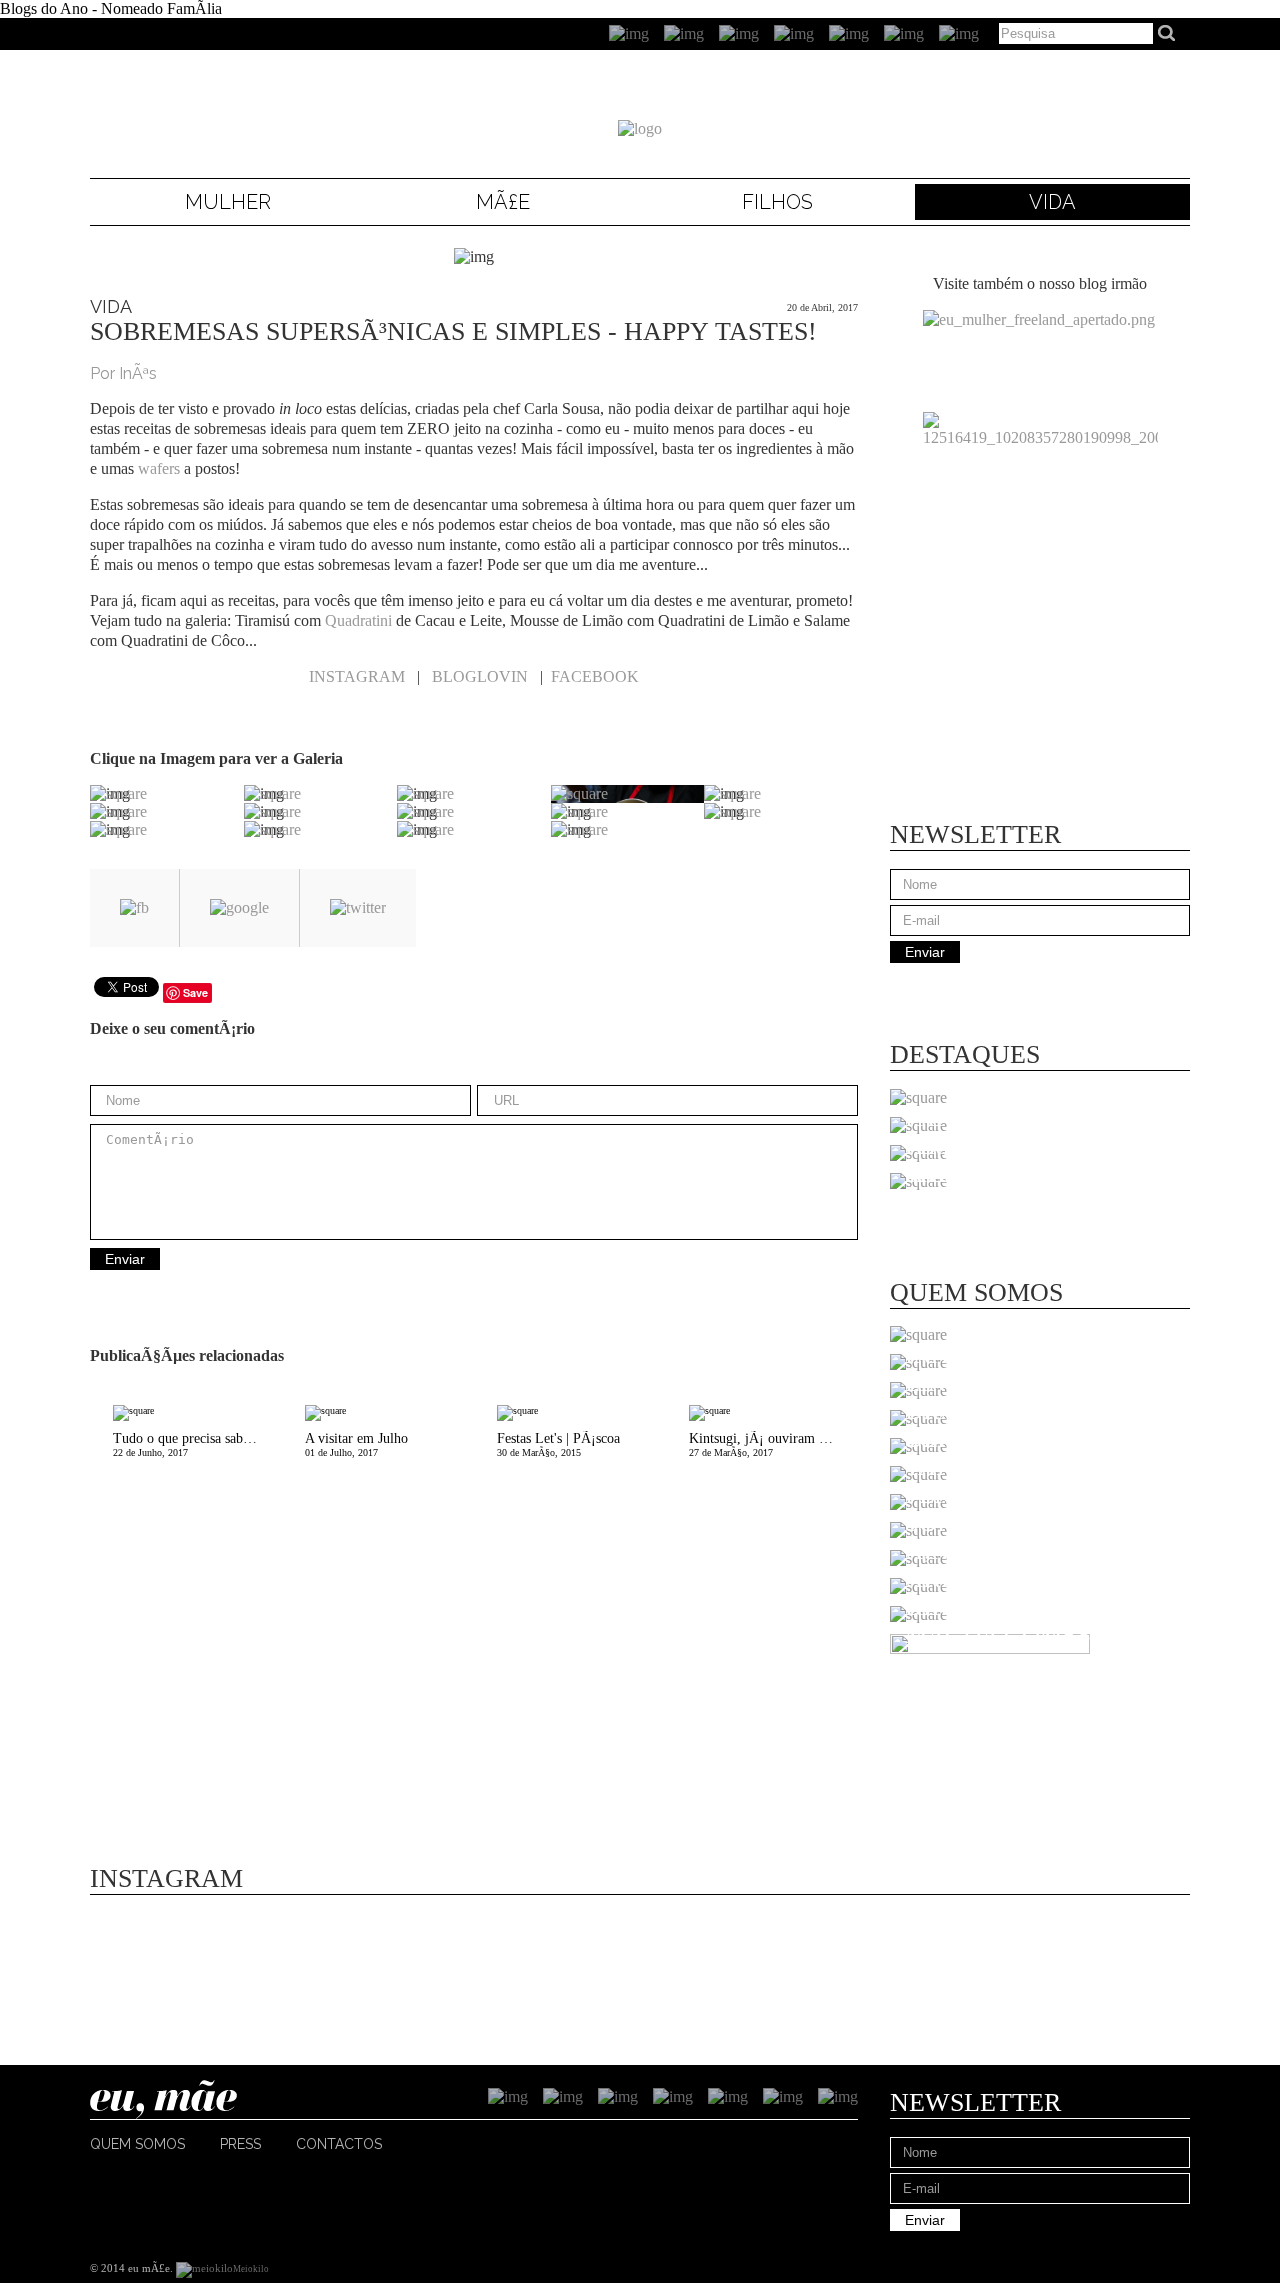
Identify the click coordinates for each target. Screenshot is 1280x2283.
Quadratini (358, 620)
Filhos (777, 202)
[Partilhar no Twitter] (358, 908)
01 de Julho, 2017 (356, 1444)
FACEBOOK (595, 676)
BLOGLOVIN (480, 676)
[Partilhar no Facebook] (134, 908)
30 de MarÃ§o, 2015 (558, 1444)
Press (240, 2144)
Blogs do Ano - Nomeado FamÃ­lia (111, 8)
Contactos (339, 2144)
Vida (1052, 202)
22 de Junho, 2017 (197, 1444)
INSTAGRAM (357, 676)
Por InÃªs (123, 373)
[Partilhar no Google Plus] (239, 908)
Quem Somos (137, 2144)
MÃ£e (503, 202)
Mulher (228, 202)
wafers (159, 468)
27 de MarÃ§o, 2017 (770, 1444)
